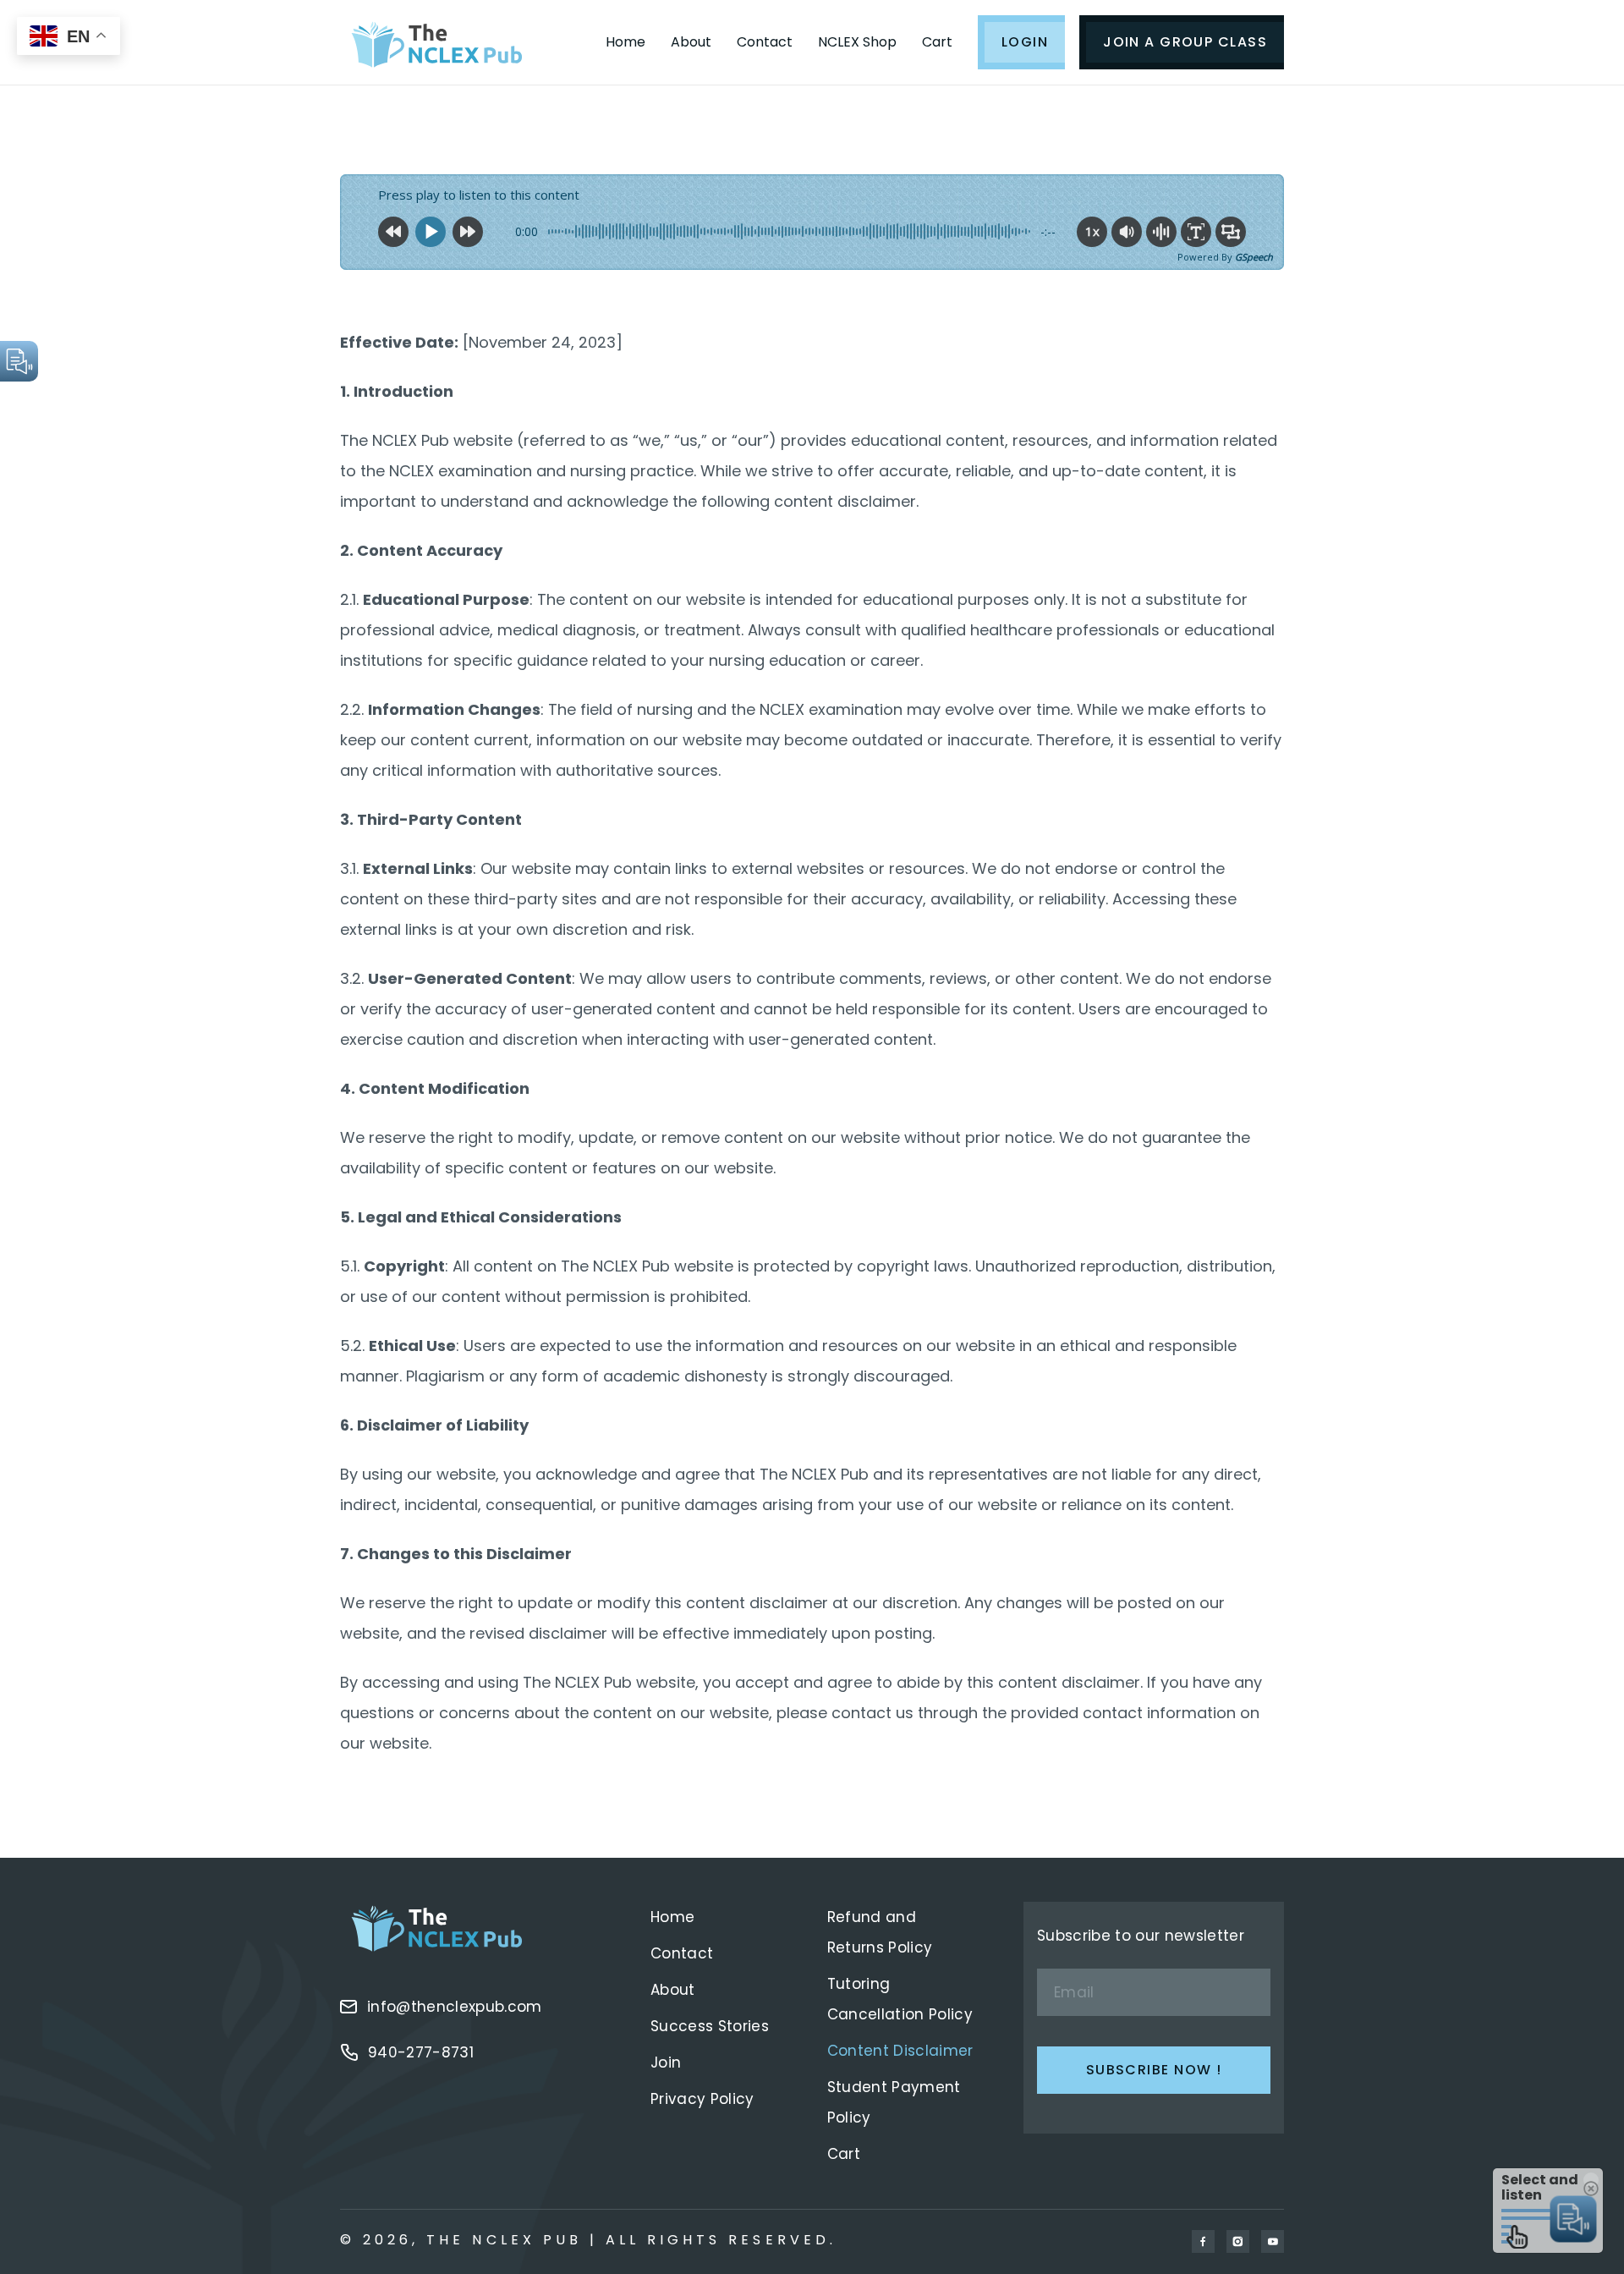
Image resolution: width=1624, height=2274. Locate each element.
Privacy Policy (702, 2099)
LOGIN (1025, 42)
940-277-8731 (421, 2052)
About (691, 42)
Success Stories (710, 2026)
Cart (937, 42)
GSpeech (1254, 257)
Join (666, 2063)
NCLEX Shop (857, 42)
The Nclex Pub (504, 2240)
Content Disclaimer (900, 2051)
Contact (765, 42)
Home (625, 42)
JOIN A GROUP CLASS (1185, 42)
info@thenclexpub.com (455, 2007)
